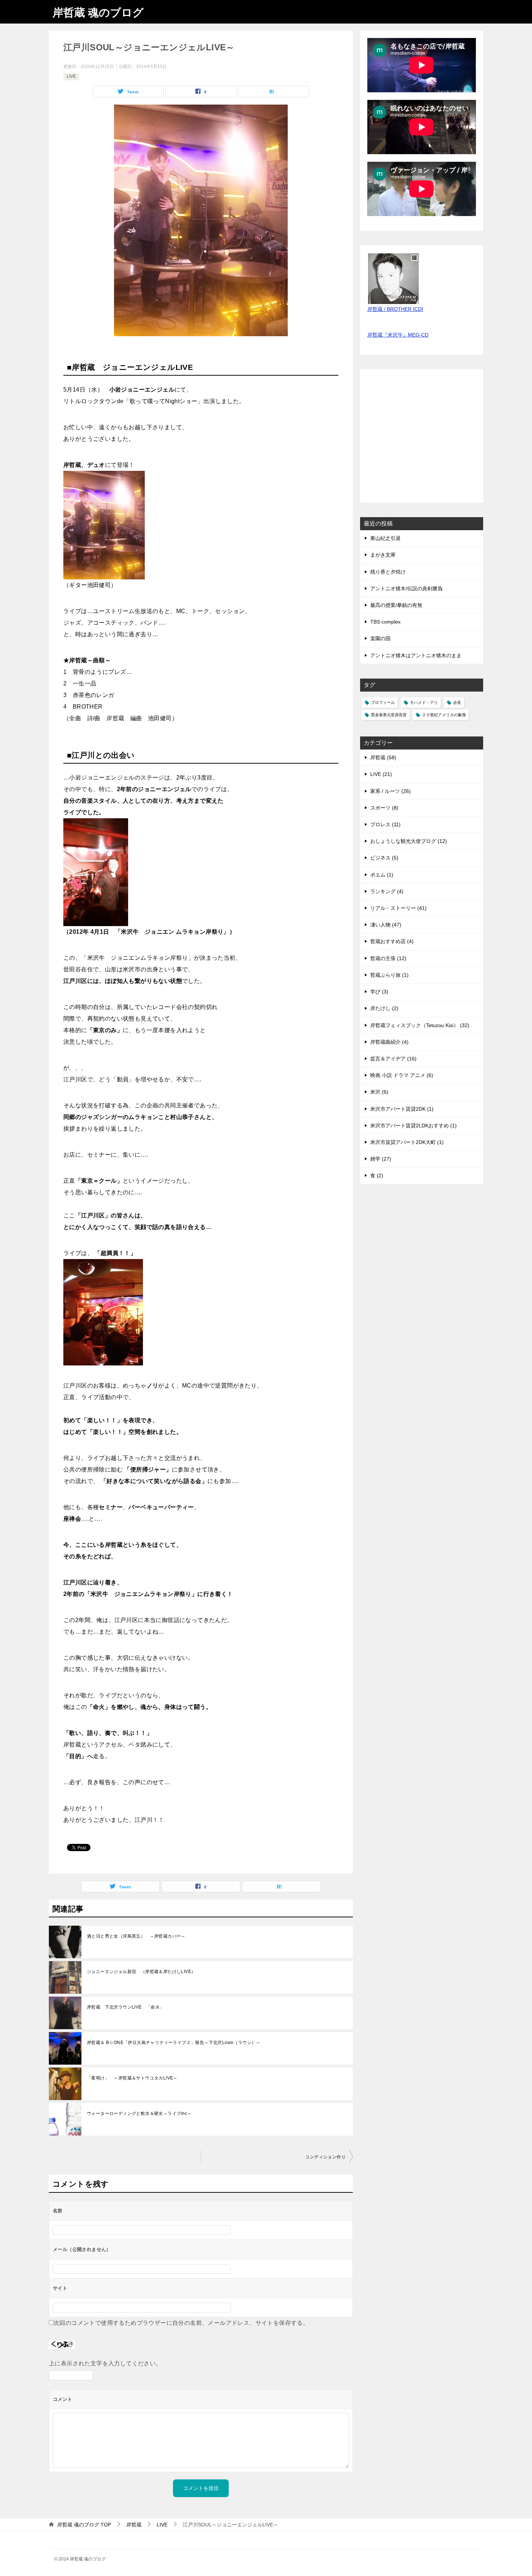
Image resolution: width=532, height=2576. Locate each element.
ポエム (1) (382, 875)
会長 (457, 702)
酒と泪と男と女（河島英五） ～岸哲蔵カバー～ (136, 1936)
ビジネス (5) (384, 858)
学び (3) (379, 992)
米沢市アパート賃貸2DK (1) (402, 1109)
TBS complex (385, 622)
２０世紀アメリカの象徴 (444, 715)
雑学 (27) (381, 1159)
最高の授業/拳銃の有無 (396, 605)
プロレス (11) (385, 824)
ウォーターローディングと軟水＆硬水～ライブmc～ (139, 2113)
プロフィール (383, 702)
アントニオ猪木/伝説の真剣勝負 (406, 588)
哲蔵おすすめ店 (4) (392, 941)
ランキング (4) (387, 891)
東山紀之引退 (385, 538)
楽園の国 (380, 638)
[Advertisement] (422, 440)
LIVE (71, 76)
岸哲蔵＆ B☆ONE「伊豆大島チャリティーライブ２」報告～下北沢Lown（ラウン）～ (174, 2043)
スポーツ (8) (384, 808)
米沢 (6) (379, 1092)
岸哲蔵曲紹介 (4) (389, 1042)
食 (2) (377, 1175)
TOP (84, 2525)
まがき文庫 (383, 555)
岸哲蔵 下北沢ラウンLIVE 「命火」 (126, 2007)
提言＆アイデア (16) (393, 1059)
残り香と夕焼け (388, 572)
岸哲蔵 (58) (383, 757)
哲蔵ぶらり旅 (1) (389, 975)
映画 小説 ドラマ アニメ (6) (402, 1075)
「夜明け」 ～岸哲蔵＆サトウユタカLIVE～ (132, 2078)
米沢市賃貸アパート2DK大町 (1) (407, 1142)
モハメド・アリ (424, 702)
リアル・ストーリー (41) (398, 908)
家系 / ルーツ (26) (390, 791)
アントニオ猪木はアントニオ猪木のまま (416, 655)
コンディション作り (325, 2157)
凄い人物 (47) (386, 925)
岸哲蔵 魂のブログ (98, 12)
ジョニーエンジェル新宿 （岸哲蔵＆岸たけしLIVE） (141, 1972)
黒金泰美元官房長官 (389, 715)
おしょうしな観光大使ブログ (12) (409, 841)
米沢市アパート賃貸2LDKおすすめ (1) (413, 1126)
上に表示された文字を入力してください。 (105, 2363)
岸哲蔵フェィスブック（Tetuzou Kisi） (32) (420, 1025)
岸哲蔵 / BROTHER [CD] (395, 309)
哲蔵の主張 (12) (388, 958)
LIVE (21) (381, 774)
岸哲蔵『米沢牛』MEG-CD (398, 335)
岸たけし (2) (384, 1008)
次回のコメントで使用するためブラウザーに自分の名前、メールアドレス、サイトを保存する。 (181, 2323)
